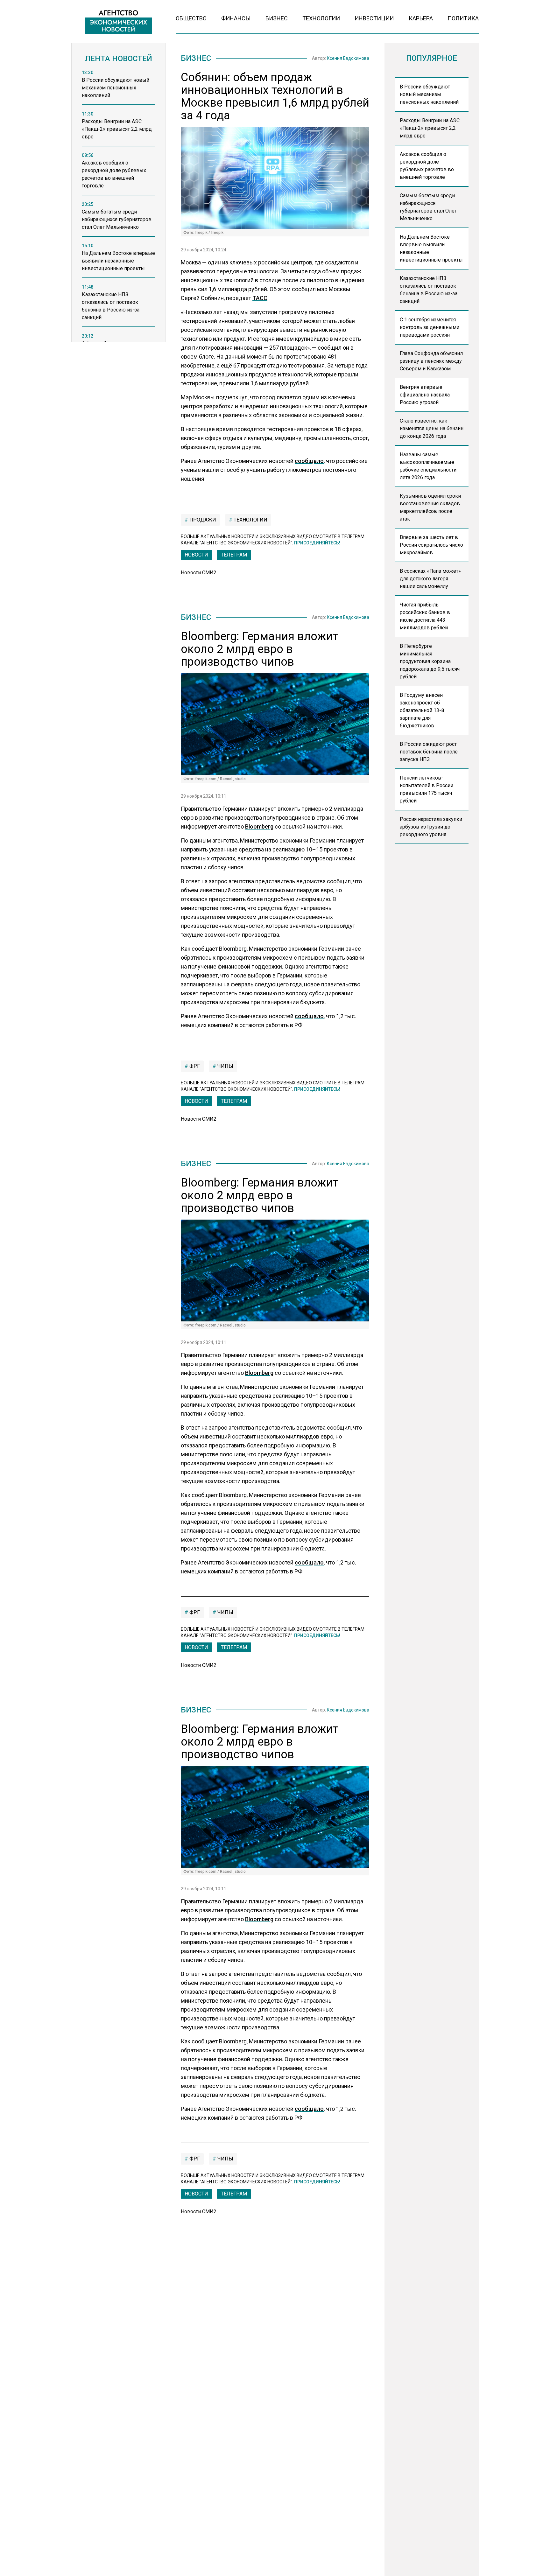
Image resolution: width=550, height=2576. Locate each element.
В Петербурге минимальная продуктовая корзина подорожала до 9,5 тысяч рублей (430, 661)
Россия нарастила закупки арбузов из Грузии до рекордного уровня (431, 827)
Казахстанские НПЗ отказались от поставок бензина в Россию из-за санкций (429, 290)
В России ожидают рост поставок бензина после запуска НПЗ (429, 752)
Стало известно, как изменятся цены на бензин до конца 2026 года (432, 428)
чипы (225, 1066)
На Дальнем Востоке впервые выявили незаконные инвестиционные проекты (431, 248)
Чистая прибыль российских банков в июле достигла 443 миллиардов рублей (425, 616)
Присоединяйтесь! (317, 543)
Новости (196, 555)
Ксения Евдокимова (348, 58)
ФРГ (194, 1066)
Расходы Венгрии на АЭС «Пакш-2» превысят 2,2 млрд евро (430, 128)
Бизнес (277, 18)
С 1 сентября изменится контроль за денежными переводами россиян (430, 327)
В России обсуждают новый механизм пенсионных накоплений (429, 94)
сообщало (309, 461)
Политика (463, 18)
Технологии (321, 18)
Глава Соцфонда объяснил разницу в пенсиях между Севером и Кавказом (431, 361)
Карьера (421, 18)
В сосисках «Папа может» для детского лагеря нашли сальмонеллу (430, 579)
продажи (202, 520)
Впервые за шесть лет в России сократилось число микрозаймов (431, 545)
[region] (118, 208)
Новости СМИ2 (199, 573)
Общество (191, 18)
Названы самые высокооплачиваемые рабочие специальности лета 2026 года (428, 466)
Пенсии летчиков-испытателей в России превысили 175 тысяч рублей (427, 789)
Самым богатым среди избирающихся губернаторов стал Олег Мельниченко (428, 207)
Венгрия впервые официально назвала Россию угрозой (425, 395)
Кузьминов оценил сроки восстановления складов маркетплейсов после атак (430, 507)
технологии (250, 520)
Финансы (236, 18)
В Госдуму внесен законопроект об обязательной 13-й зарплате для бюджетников (422, 710)
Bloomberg (259, 826)
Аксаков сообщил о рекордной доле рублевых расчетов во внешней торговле (427, 166)
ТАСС (260, 298)
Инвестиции (374, 18)
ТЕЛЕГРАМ (234, 555)
